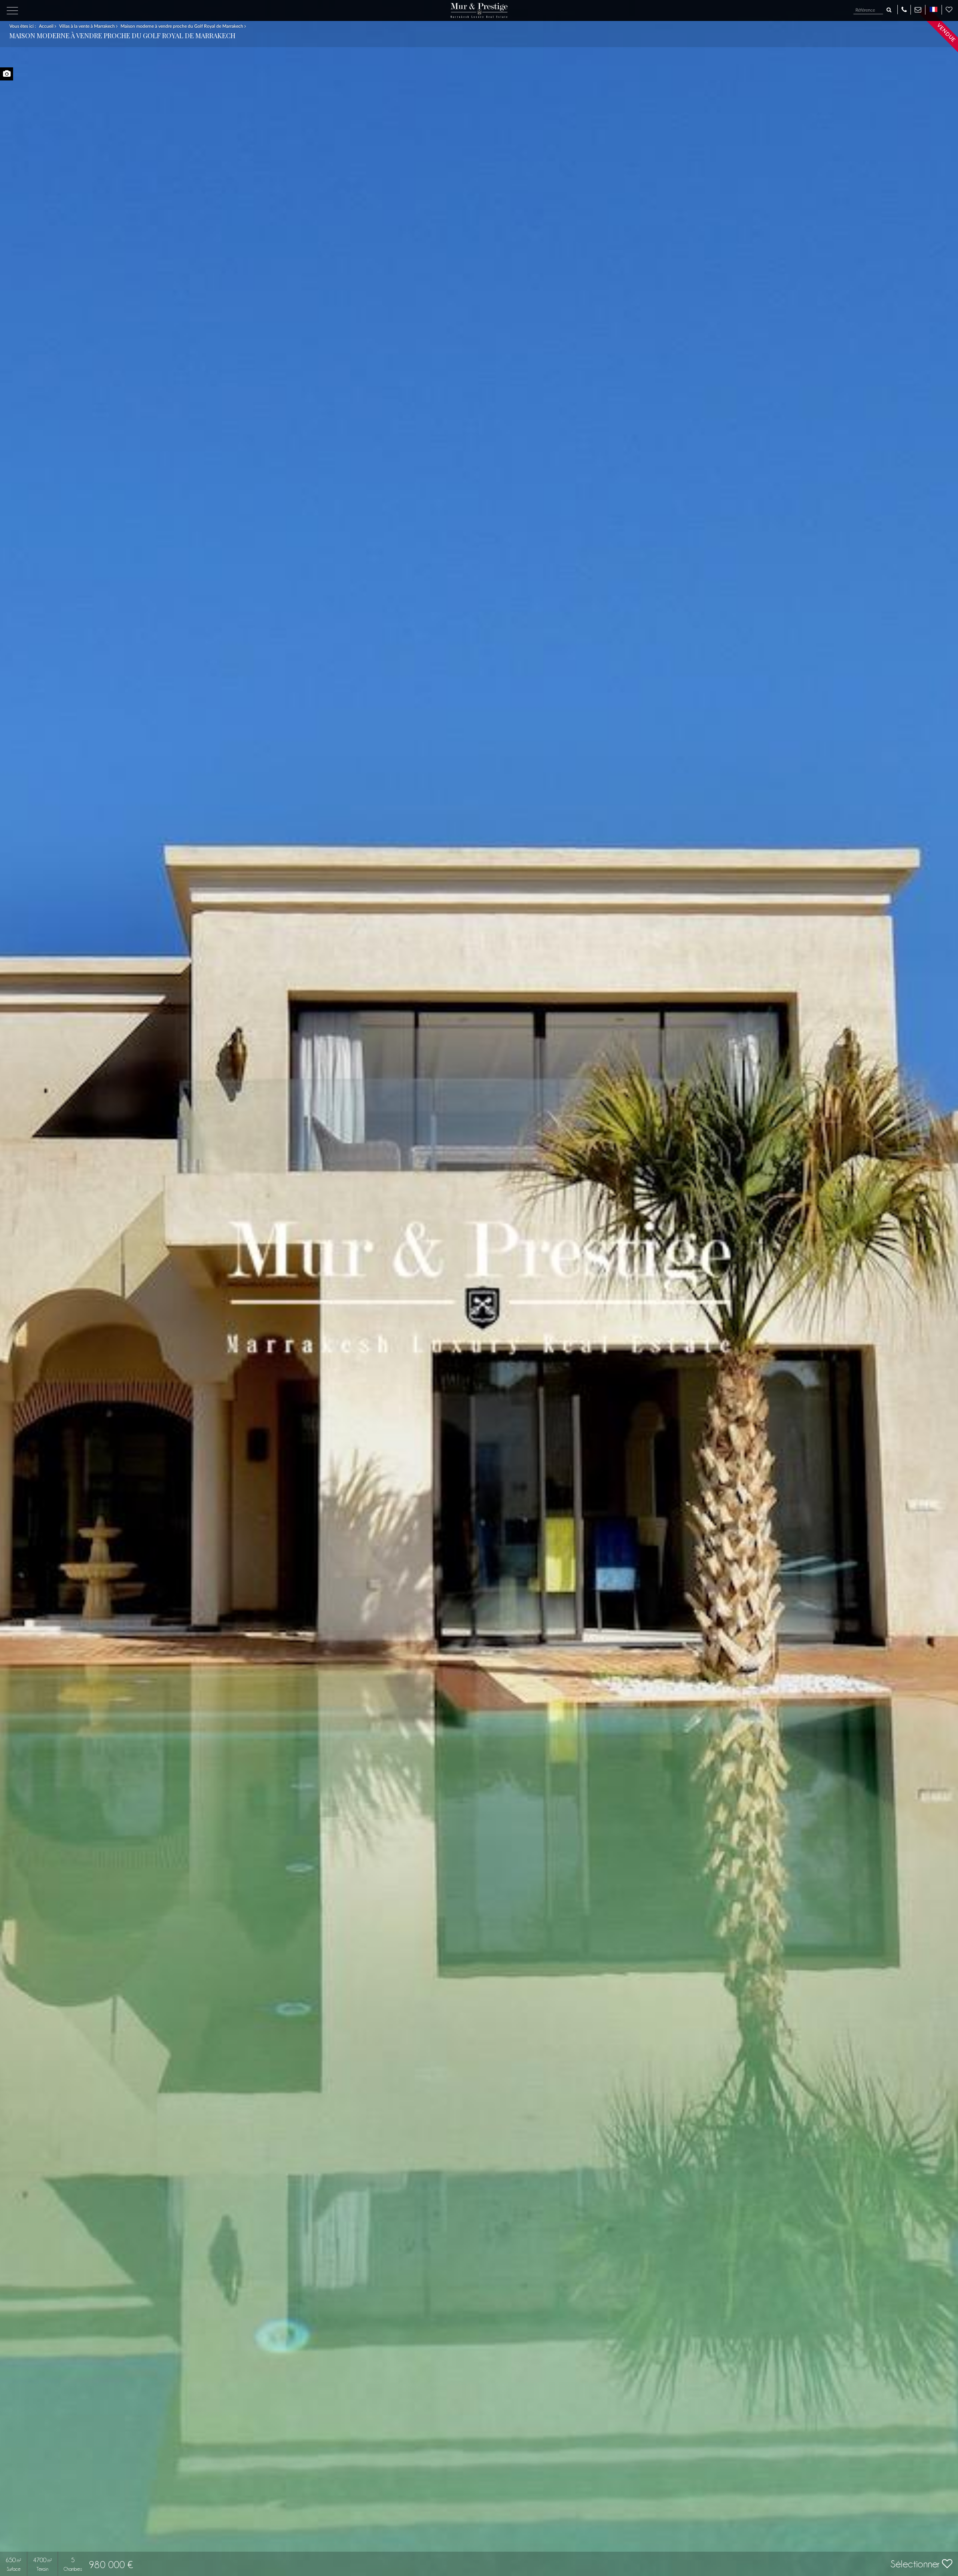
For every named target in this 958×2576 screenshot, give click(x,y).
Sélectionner (916, 2564)
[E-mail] (918, 9)
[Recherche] (889, 10)
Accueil (47, 26)
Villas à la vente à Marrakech (88, 26)
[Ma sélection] (949, 9)
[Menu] (12, 11)
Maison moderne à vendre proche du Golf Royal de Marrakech (182, 26)
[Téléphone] (904, 9)
